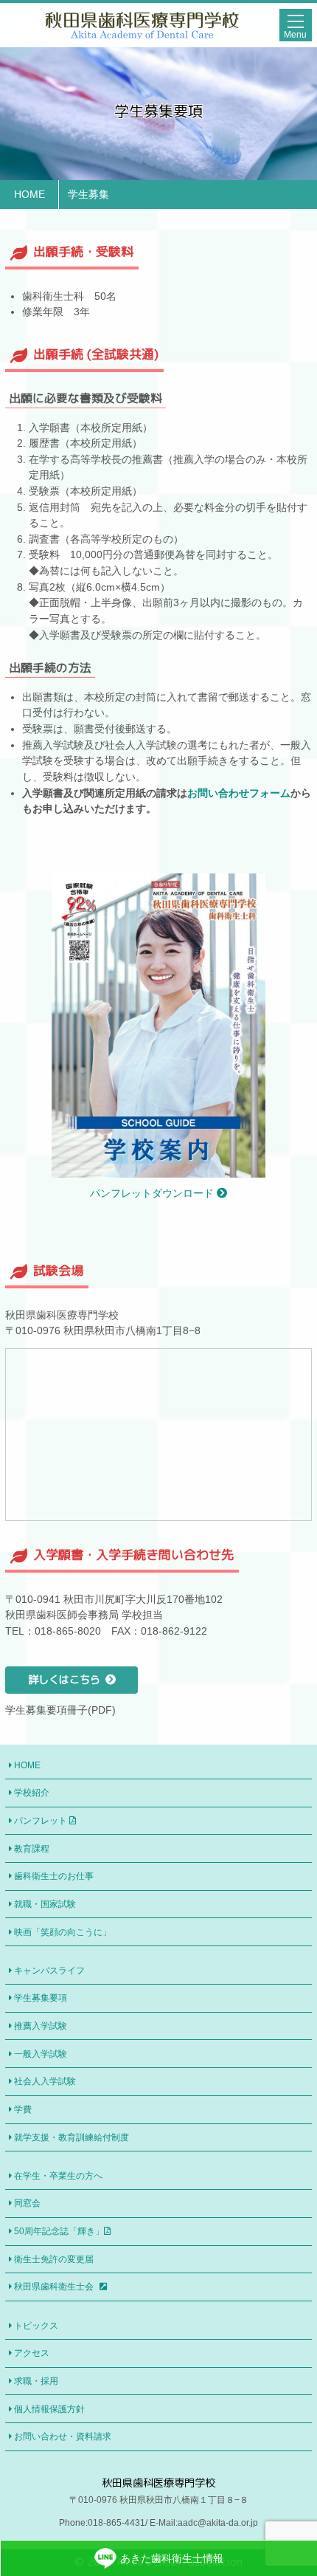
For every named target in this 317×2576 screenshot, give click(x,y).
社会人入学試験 (45, 2081)
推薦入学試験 (41, 2026)
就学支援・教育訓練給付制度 (72, 2137)
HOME (27, 1765)
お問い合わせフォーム (239, 793)
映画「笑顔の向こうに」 (63, 1932)
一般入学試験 (41, 2054)
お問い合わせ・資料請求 (63, 2436)
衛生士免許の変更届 (54, 2259)
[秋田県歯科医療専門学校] (142, 32)
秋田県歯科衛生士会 (55, 2287)
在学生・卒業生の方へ (58, 2176)
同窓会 (27, 2203)
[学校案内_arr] (159, 1169)
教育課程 (32, 1849)
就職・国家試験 (45, 1904)
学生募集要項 (41, 1998)
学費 (23, 2109)
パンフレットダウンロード (153, 1193)
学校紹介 (32, 1793)
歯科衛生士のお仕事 (54, 1876)
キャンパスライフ (49, 1971)
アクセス (32, 2353)
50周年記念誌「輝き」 (59, 2231)
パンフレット (42, 1821)
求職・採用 (36, 2381)
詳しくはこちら (64, 1680)
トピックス (36, 2326)
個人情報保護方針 (49, 2409)
